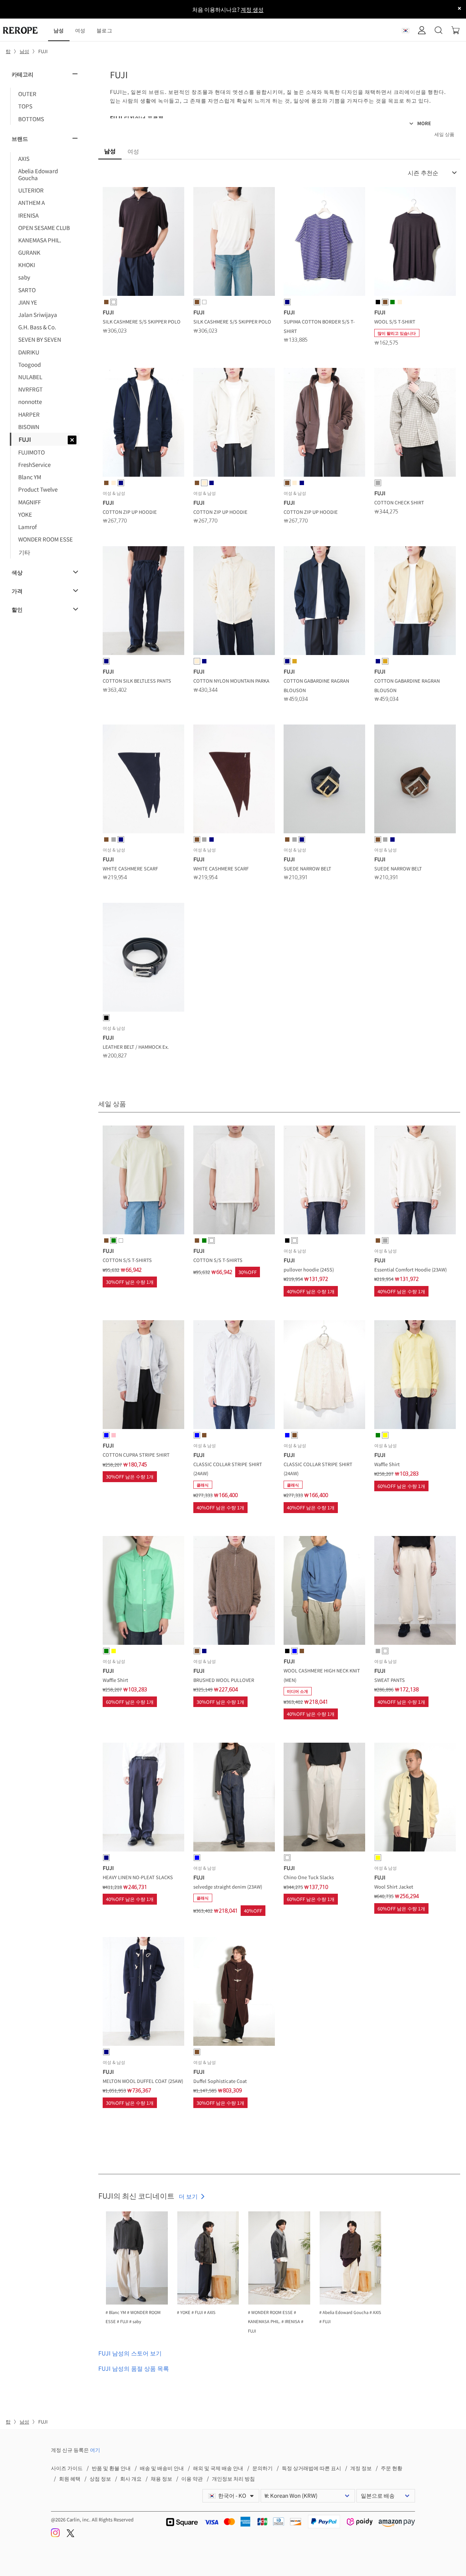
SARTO (27, 290)
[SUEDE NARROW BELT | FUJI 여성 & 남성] (324, 780)
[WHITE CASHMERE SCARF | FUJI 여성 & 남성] (143, 780)
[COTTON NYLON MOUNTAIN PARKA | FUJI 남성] (234, 602)
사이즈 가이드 (67, 2468)
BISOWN (29, 426)
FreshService (34, 464)
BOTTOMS (31, 119)
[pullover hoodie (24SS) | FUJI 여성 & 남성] (324, 1181)
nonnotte (30, 401)
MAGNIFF (29, 502)
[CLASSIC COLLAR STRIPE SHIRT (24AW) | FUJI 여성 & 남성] (234, 1376)
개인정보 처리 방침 (233, 2478)
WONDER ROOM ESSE (46, 539)
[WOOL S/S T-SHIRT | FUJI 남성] (415, 243)
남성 (59, 30)
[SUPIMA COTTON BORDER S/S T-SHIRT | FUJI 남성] (324, 243)
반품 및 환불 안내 (111, 2468)
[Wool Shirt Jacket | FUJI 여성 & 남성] (415, 1798)
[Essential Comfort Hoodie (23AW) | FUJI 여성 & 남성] (415, 1181)
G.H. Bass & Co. (37, 327)
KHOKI (27, 265)
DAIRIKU (29, 352)
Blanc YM (30, 477)
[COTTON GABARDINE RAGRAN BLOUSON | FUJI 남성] (324, 602)
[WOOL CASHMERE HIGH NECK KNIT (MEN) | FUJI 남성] (324, 1592)
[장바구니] (455, 30)
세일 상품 (444, 134)
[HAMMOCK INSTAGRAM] (56, 2535)
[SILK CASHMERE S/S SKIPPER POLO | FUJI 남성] (143, 243)
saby (24, 277)
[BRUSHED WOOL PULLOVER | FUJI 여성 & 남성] (234, 1592)
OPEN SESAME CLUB (44, 227)
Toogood (29, 364)
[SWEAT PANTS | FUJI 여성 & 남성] (415, 1592)
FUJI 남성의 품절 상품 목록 (134, 2368)
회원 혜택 (70, 2478)
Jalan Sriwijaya (38, 314)
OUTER (27, 94)
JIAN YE (28, 302)
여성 (80, 30)
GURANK (29, 252)
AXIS (24, 158)
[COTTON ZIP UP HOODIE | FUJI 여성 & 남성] (143, 424)
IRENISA (28, 215)
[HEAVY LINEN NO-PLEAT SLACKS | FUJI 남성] (143, 1798)
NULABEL (30, 377)
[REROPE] (24, 30)
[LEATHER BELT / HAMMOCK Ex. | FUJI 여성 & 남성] (143, 958)
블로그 (104, 30)
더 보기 (188, 2196)
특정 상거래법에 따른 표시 (311, 2468)
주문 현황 (392, 2468)
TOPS (25, 106)
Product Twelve (38, 489)
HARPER (29, 414)
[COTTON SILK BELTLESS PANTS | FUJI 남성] (143, 602)
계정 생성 (252, 9)
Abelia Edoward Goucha (38, 174)
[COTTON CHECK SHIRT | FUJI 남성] (415, 424)
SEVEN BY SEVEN (40, 339)
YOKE (25, 514)
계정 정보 (361, 2468)
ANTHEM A (31, 202)
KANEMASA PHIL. (40, 240)
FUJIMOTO (31, 452)
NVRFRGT (30, 389)
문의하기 (262, 2468)
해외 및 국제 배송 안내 (218, 2468)
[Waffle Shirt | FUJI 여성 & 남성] (415, 1376)
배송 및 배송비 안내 (162, 2468)
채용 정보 (161, 2478)
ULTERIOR (31, 190)
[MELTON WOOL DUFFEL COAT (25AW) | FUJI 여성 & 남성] (143, 1993)
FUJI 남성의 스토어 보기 (130, 2353)
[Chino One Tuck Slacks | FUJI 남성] (324, 1798)
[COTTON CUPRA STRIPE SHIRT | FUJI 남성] (143, 1376)
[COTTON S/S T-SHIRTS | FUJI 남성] (143, 1181)
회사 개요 (131, 2478)
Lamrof (27, 527)
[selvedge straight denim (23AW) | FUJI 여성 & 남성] (234, 1798)
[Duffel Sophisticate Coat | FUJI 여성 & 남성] (234, 1993)
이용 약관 (192, 2478)
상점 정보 (100, 2478)
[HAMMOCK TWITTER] (70, 2535)
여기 (95, 2450)
